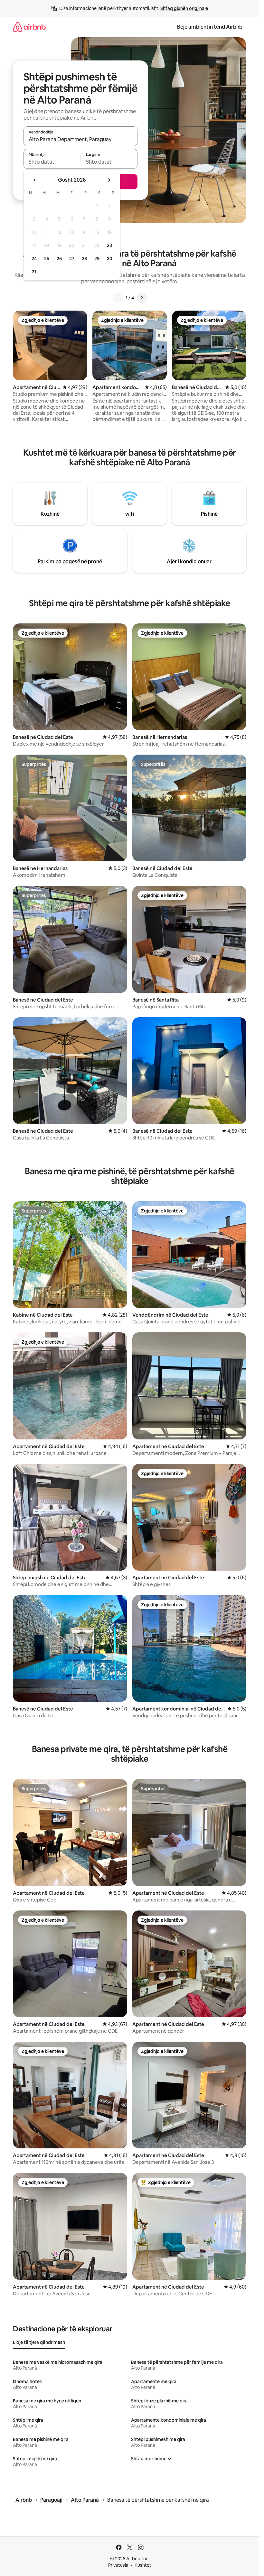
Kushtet (143, 2565)
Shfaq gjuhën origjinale (184, 8)
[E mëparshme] (118, 298)
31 (34, 272)
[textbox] (52, 162)
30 (110, 259)
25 (47, 259)
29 (97, 259)
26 (59, 259)
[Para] (142, 298)
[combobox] (80, 139)
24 (34, 259)
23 (109, 245)
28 (84, 259)
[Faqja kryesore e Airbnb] (29, 27)
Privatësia (118, 2565)
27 (72, 259)
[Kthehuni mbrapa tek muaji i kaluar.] (35, 180)
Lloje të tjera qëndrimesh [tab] (39, 2342)
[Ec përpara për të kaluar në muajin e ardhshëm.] (109, 180)
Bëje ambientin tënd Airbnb (210, 27)
